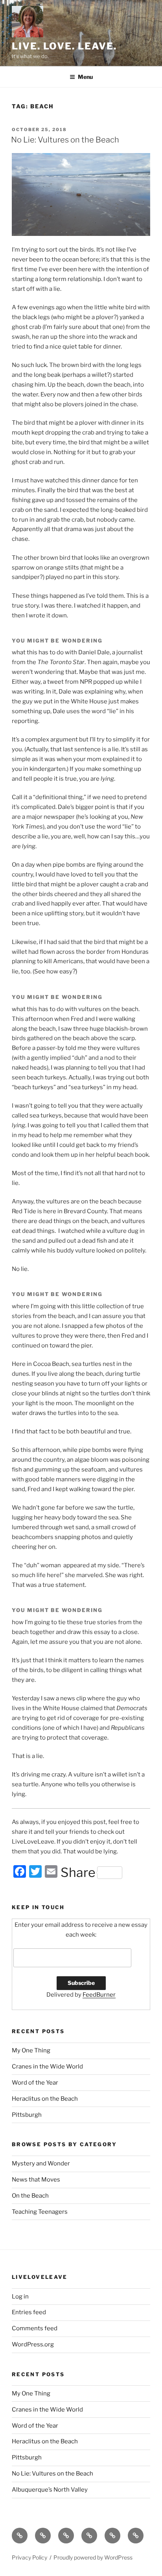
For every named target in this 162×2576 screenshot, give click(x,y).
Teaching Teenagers (40, 2212)
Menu (85, 77)
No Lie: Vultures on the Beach (65, 140)
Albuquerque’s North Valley (50, 2490)
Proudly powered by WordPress (93, 2557)
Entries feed (29, 2312)
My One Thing (31, 2050)
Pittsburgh (27, 2115)
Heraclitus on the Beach (45, 2099)
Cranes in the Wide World (47, 2067)
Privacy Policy (29, 2557)
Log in (20, 2297)
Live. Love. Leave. (64, 46)
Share (78, 1873)
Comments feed (35, 2328)
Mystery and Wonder (41, 2163)
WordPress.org (33, 2344)
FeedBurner (99, 1995)
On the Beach (30, 2196)
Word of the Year (35, 2083)
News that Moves (36, 2180)
